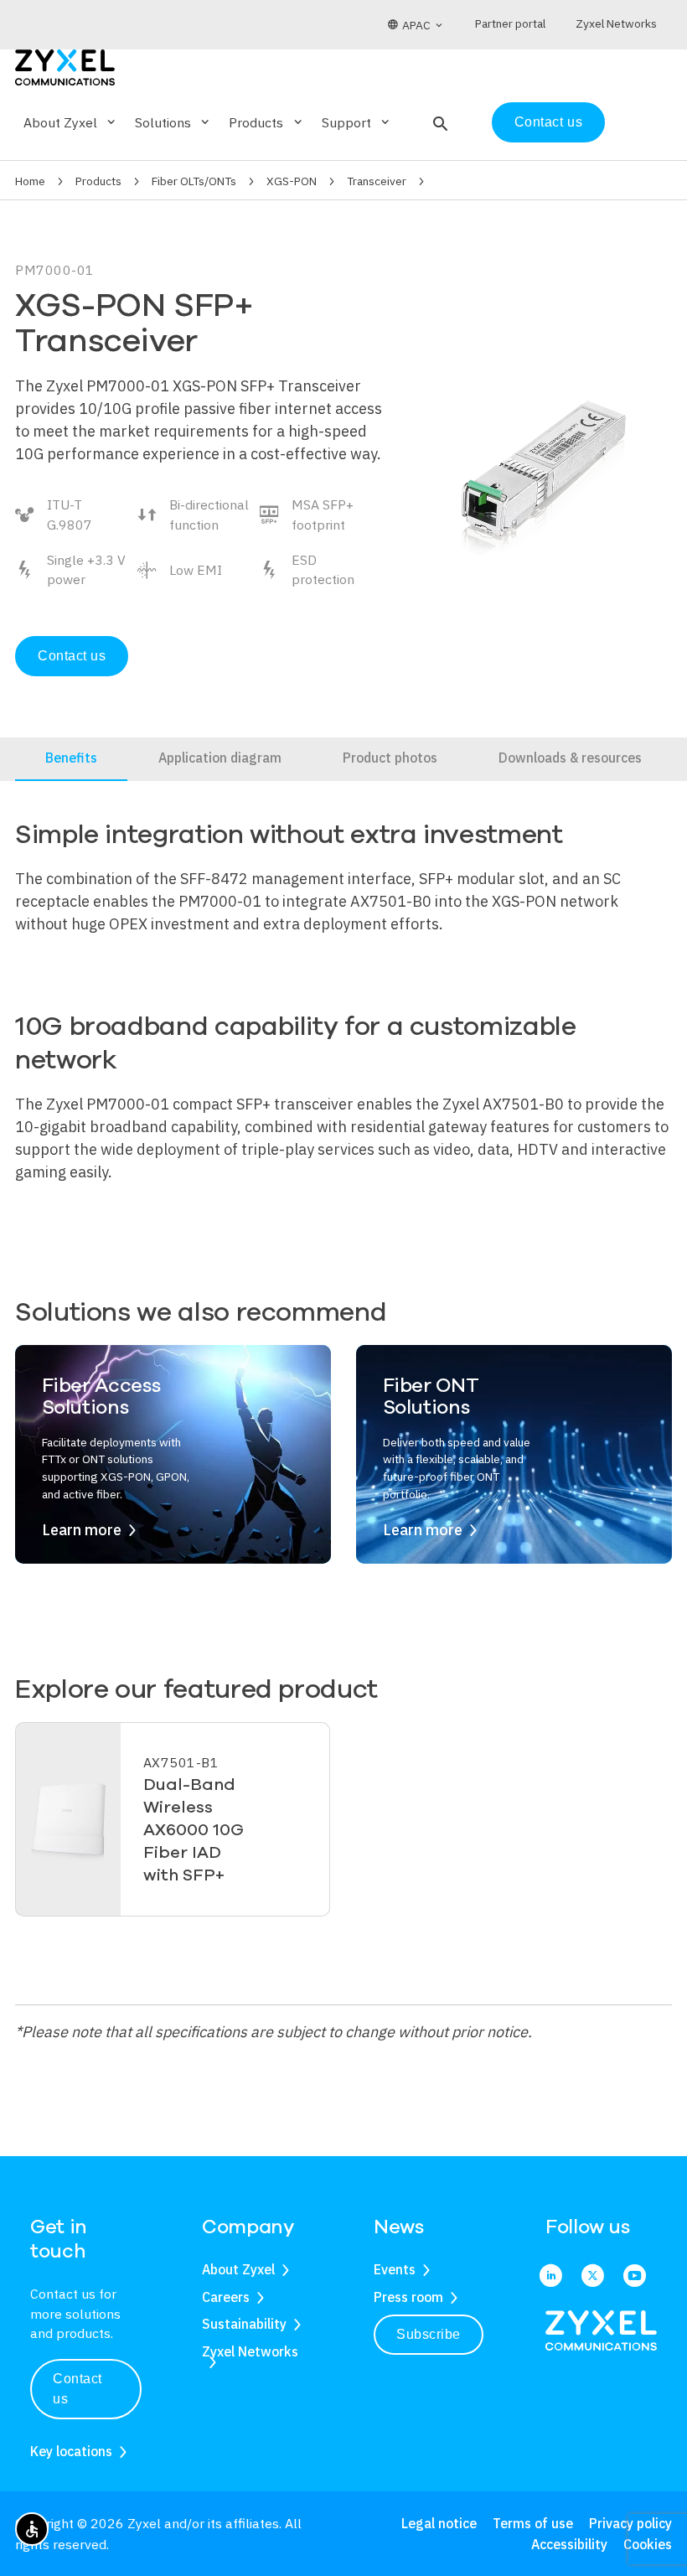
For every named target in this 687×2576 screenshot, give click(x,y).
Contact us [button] (77, 2389)
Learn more (82, 1530)
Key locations (71, 2451)
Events (395, 2269)
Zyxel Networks (250, 2351)
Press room (408, 2297)
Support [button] (357, 122)
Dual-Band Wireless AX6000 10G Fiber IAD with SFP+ (194, 1830)
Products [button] (266, 122)
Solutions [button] (173, 122)
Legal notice (439, 2523)
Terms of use (533, 2523)
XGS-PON (292, 181)
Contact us (548, 122)
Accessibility (569, 2544)
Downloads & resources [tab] (570, 758)
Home (30, 181)
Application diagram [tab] (220, 758)
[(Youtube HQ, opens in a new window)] (635, 2276)
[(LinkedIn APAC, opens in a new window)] (551, 2276)
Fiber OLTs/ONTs (194, 181)
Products (98, 181)
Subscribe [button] (429, 2334)
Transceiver (377, 181)
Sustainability (244, 2324)
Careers (226, 2297)
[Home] (65, 66)
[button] (439, 122)
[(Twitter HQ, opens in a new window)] (593, 2276)
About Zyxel (238, 2269)
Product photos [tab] (390, 758)
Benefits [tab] (71, 758)
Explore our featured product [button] (196, 1690)
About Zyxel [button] (71, 122)
